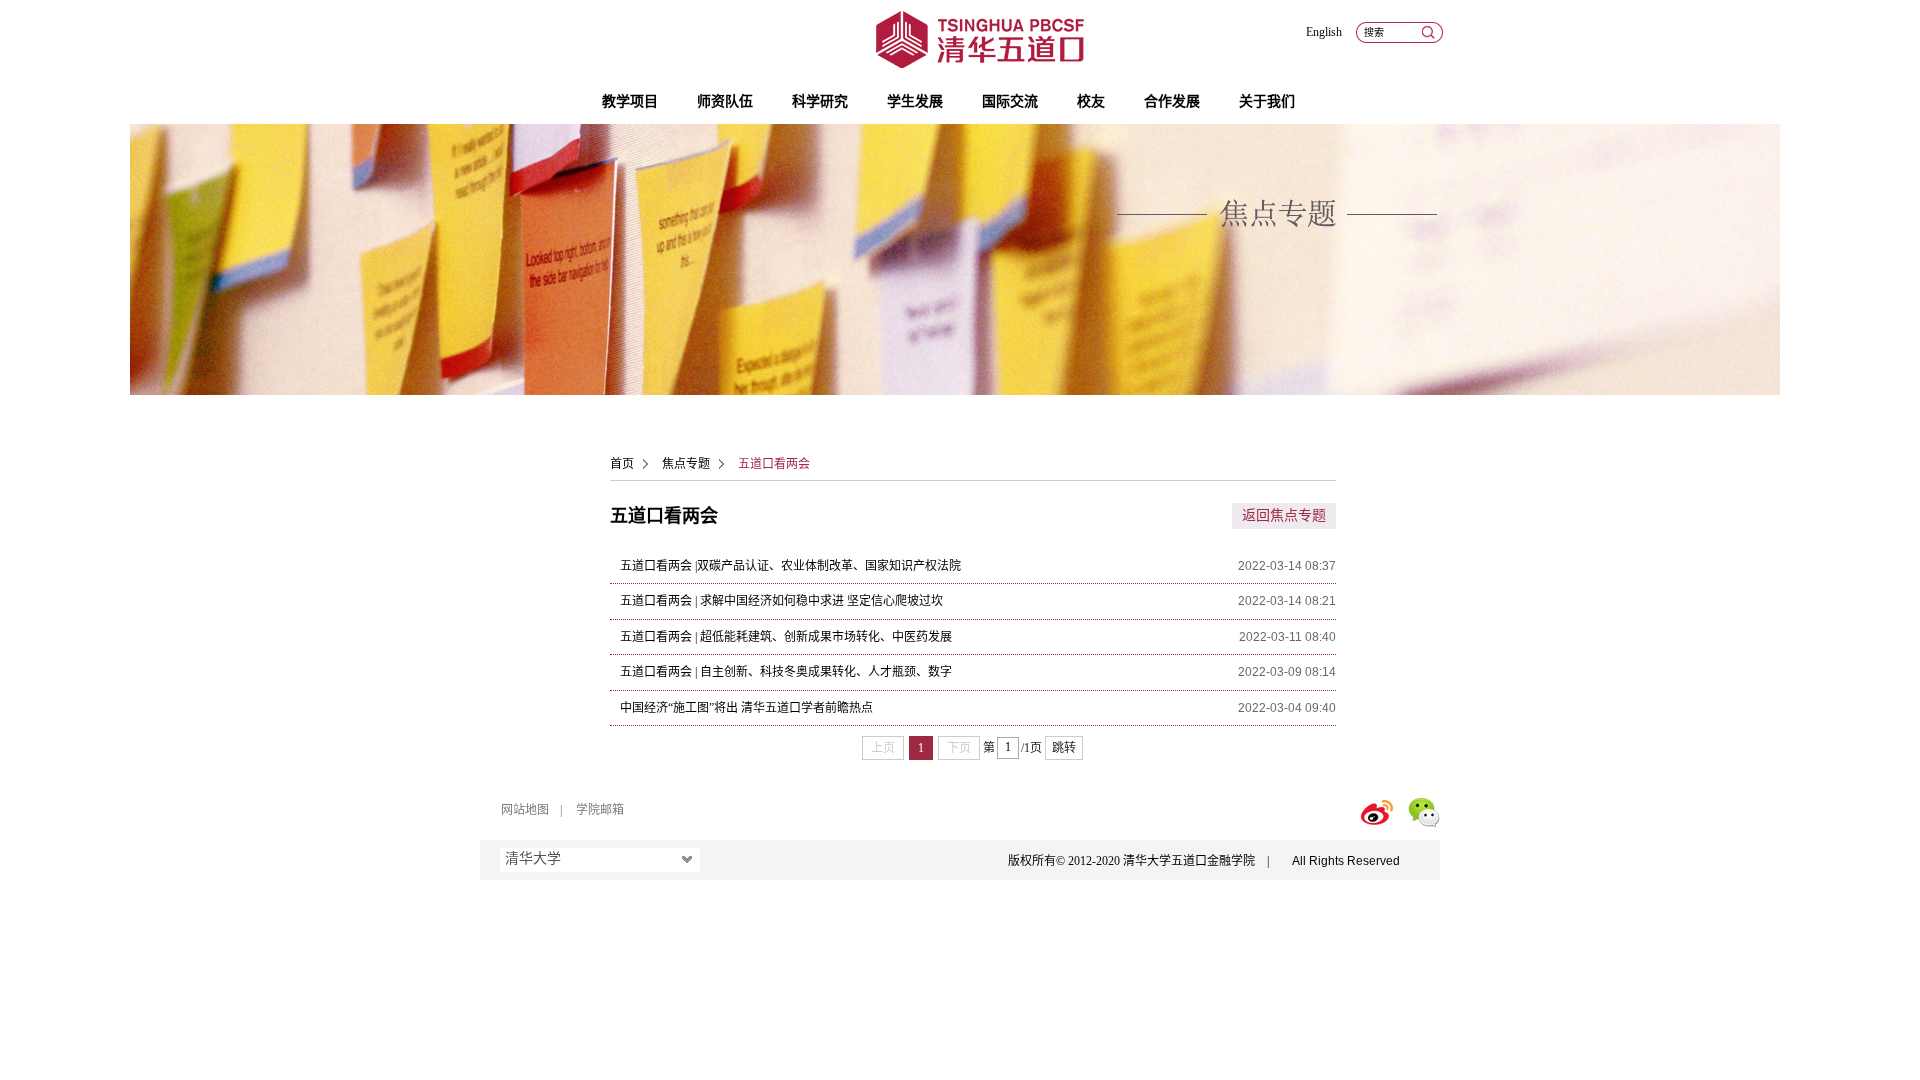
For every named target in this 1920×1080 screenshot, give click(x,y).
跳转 (1064, 748)
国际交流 (1010, 101)
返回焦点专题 (1284, 515)
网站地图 (525, 810)
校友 (1091, 101)
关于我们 (1267, 101)
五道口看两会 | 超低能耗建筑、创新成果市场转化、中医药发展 (786, 637)
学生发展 (915, 101)
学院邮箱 (600, 810)
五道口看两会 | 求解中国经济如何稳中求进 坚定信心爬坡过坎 (781, 601)
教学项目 (630, 101)
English (1324, 32)
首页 (622, 464)
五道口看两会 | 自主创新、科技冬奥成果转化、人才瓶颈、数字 (786, 672)
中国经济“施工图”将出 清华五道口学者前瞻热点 (746, 708)
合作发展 (1172, 101)
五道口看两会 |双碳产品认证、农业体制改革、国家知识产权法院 (790, 566)
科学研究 (820, 101)
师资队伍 (725, 101)
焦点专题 (686, 464)
